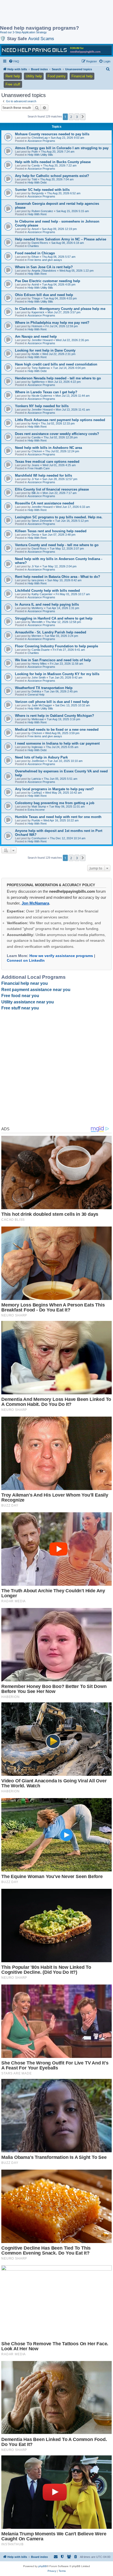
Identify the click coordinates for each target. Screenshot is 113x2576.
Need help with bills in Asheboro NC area (48, 448)
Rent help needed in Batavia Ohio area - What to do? (58, 577)
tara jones (38, 580)
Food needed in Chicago (35, 253)
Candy (36, 165)
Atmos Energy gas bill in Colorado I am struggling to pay (62, 148)
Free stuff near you (20, 1008)
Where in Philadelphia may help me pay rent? (52, 323)
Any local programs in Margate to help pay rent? (54, 789)
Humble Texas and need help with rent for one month (58, 817)
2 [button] (71, 117)
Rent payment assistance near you (36, 990)
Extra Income (36, 810)
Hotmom (37, 326)
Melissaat (38, 719)
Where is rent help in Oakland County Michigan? (55, 716)
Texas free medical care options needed (47, 462)
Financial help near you (25, 983)
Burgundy (38, 193)
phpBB (43, 2566)
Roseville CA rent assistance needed (45, 503)
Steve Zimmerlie (42, 521)
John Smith (39, 677)
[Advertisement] (42, 13)
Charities (33, 246)
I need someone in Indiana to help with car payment (57, 743)
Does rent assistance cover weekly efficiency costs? (57, 434)
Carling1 (37, 793)
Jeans (35, 465)
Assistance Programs (41, 141)
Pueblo (36, 820)
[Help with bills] (56, 50)
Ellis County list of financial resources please (52, 489)
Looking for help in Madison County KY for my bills (57, 674)
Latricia (36, 779)
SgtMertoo (38, 382)
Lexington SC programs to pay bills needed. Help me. (59, 517)
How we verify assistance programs (61, 956)
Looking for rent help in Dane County (45, 350)
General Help (36, 695)
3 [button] (77, 117)
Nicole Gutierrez (42, 396)
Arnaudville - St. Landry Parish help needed (51, 632)
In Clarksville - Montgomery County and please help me (60, 309)
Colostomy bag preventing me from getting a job (55, 803)
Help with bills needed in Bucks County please (53, 162)
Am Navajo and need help (36, 337)
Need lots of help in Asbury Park (41, 757)
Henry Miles (39, 664)
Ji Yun (35, 479)
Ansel (35, 229)
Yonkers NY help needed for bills (42, 406)
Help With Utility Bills (40, 155)
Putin (35, 152)
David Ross (39, 548)
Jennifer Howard (42, 340)
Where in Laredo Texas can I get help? (46, 392)
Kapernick (38, 312)
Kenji (35, 423)
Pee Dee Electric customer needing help (48, 281)
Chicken (37, 451)
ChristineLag (40, 138)
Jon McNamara (35, 903)
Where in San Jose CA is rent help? (44, 267)
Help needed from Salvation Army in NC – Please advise (61, 239)
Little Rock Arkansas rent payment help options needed (60, 420)
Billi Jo (35, 493)
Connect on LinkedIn (26, 960)
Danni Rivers (40, 243)
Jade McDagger (42, 705)
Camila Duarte (41, 650)
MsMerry (37, 608)
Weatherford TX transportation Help (44, 688)
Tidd (34, 179)
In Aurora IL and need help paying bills (47, 604)
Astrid (35, 284)
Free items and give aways (45, 260)
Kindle (35, 354)
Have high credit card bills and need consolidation (56, 364)
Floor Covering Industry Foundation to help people (56, 646)
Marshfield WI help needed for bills (43, 475)
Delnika (36, 691)
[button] (83, 117)
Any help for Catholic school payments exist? (52, 176)
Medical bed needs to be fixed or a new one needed (57, 730)
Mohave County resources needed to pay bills (52, 134)
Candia (36, 437)
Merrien (36, 636)
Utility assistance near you (28, 1002)
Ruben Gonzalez (42, 211)
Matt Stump (39, 806)
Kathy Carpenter (42, 594)
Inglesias (37, 747)
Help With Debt (37, 182)
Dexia (35, 535)
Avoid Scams (41, 39)
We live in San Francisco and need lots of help (53, 660)
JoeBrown (38, 761)
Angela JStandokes (44, 271)
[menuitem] (14, 61)
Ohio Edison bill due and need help (44, 295)
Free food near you (20, 996)
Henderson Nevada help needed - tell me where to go (58, 378)
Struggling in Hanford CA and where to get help (54, 618)
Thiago (36, 298)
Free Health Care (39, 468)
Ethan (35, 257)
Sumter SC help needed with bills (42, 190)
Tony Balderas (41, 368)
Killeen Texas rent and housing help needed (51, 531)
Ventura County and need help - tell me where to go (57, 545)
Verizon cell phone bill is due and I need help (52, 702)
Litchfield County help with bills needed (47, 591)
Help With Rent (37, 214)
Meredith (37, 622)
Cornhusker (39, 838)
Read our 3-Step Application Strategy (23, 32)
